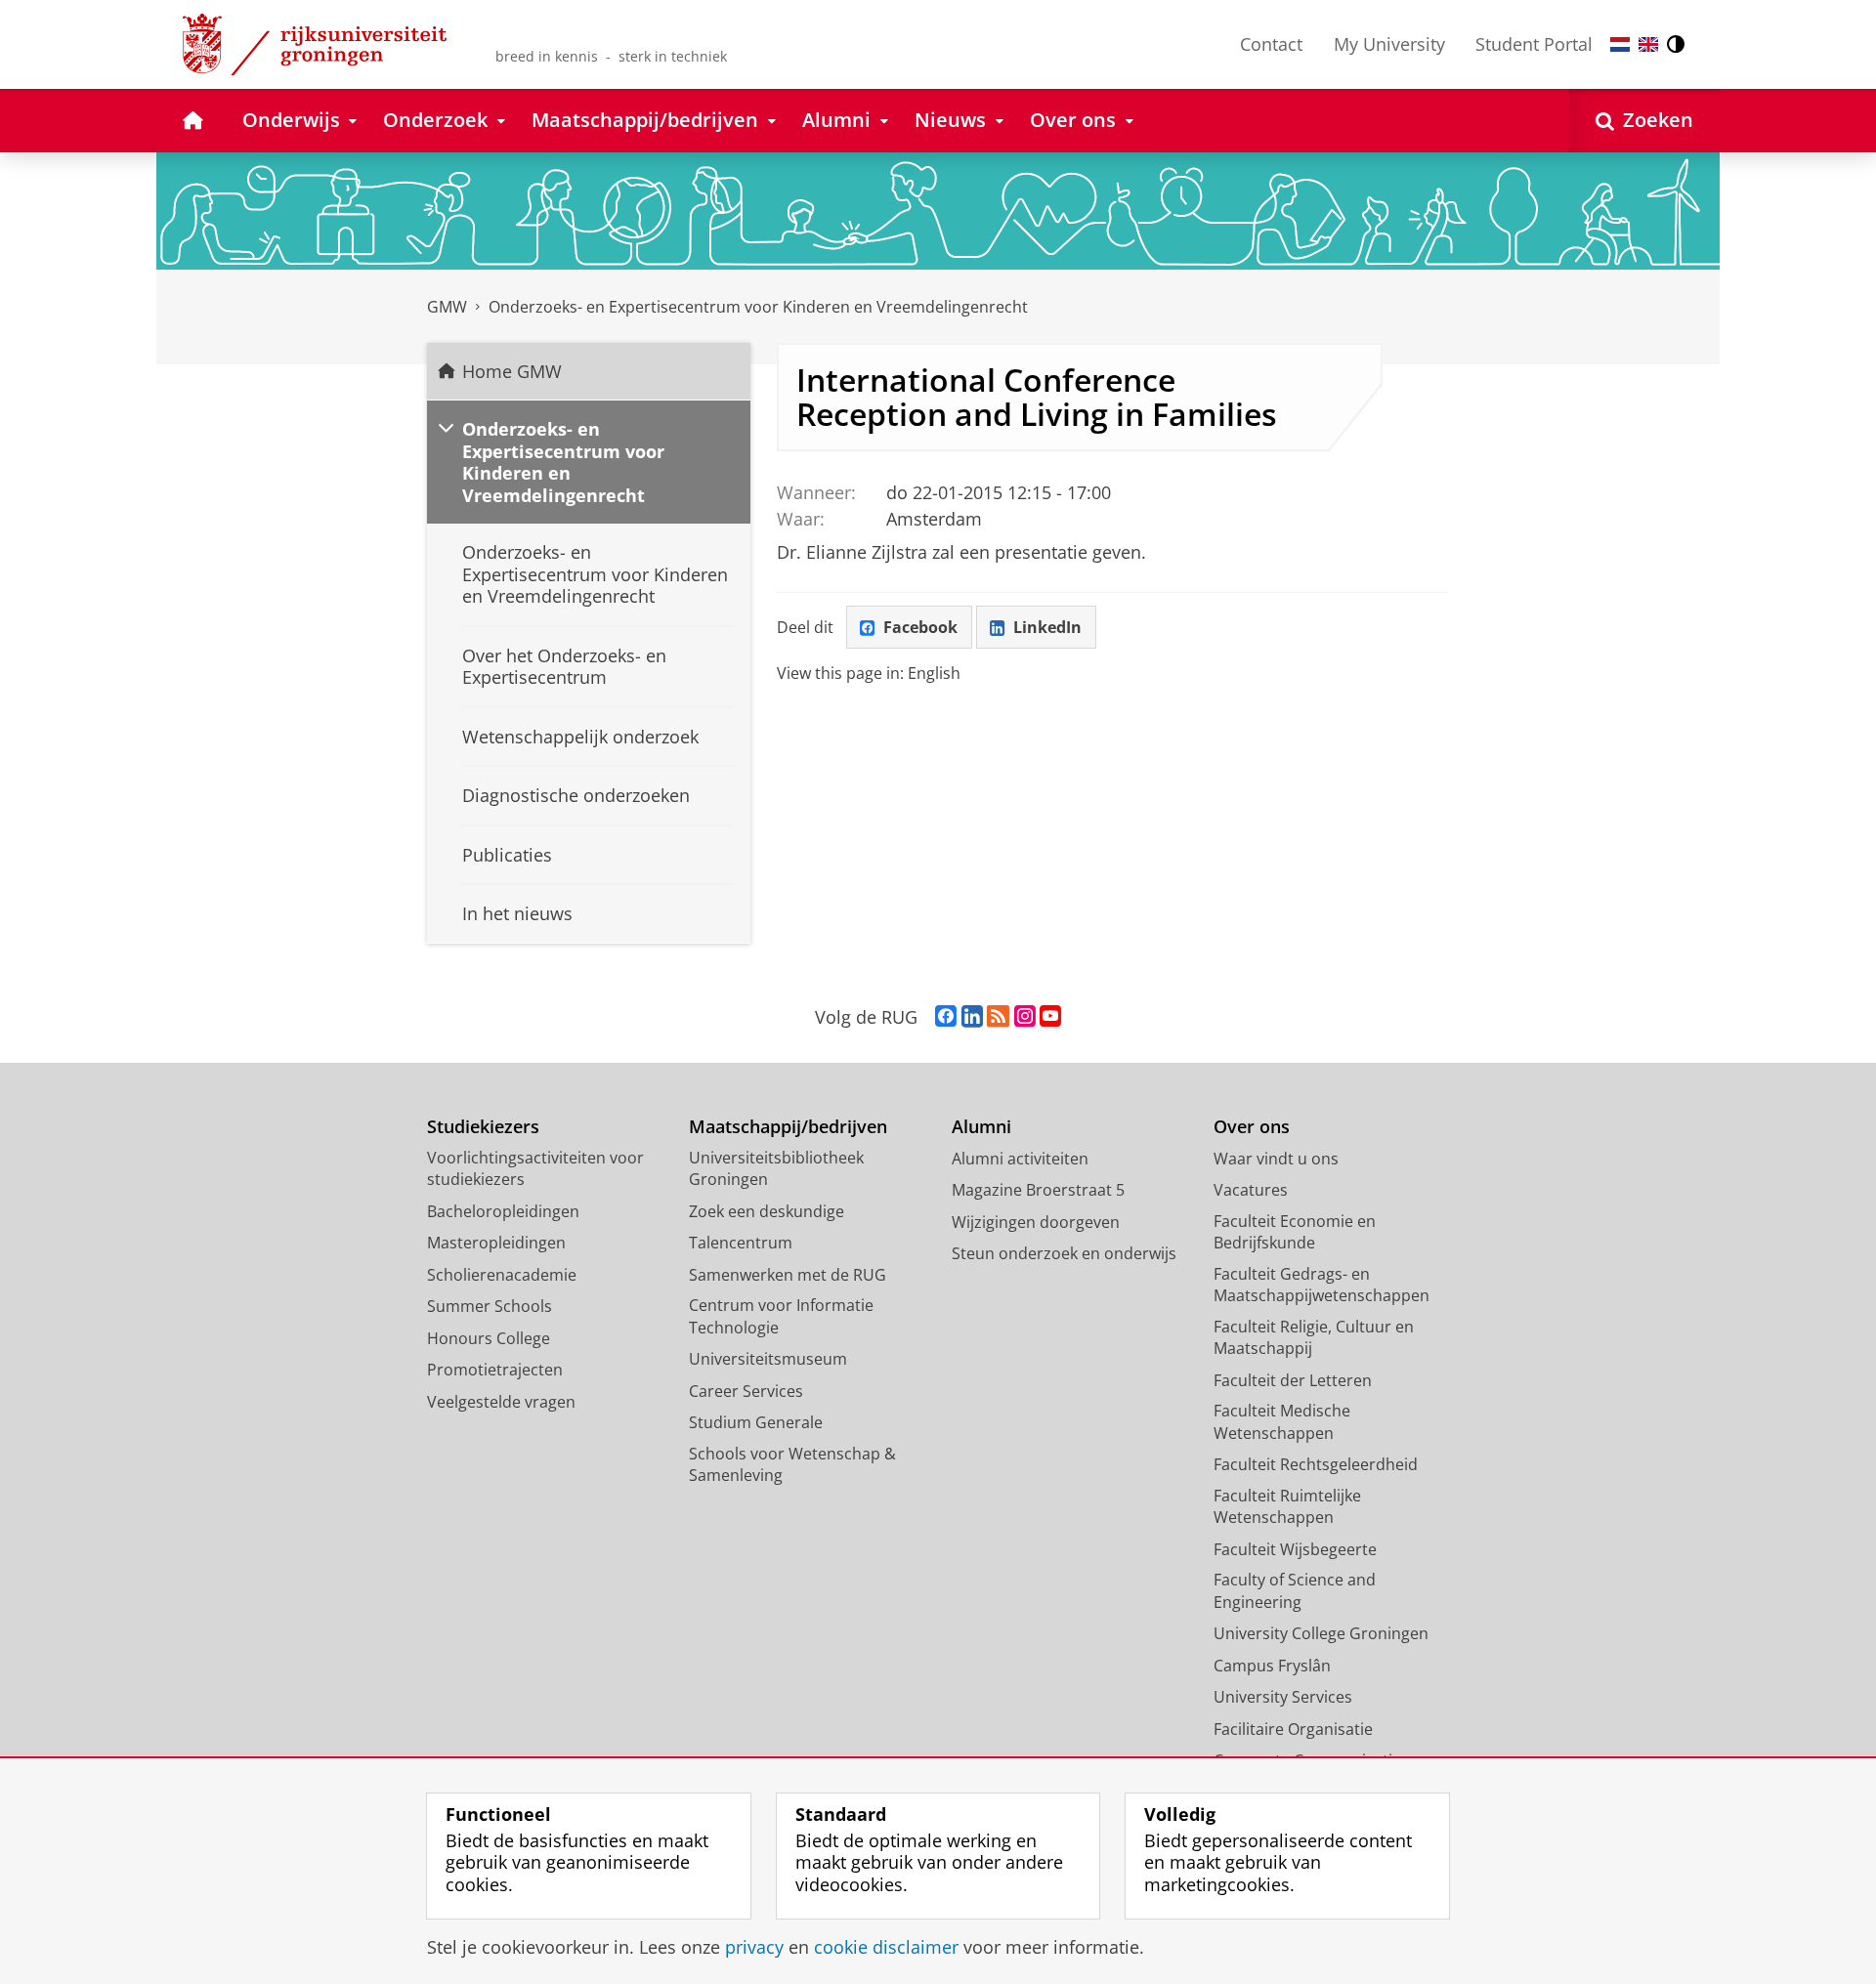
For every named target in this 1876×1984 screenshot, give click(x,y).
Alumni (981, 1127)
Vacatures (1251, 1190)
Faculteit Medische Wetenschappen (1282, 1422)
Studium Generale (756, 1422)
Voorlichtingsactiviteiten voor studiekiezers (535, 1169)
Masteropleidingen (496, 1243)
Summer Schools (490, 1306)
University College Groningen (1321, 1633)
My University (1389, 44)
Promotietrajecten (495, 1370)
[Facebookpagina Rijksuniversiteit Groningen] (946, 1017)
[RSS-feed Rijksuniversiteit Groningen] (998, 1017)
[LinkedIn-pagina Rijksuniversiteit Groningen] (972, 1017)
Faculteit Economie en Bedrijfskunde (1295, 1232)
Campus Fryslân (1272, 1666)
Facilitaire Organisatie (1293, 1729)
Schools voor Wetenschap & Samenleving (792, 1465)
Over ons (1252, 1127)
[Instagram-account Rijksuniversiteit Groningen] (1025, 1017)
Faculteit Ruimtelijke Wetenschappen (1287, 1507)
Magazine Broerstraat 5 (1038, 1190)
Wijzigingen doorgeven (1036, 1222)
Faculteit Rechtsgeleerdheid (1316, 1464)
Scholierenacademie (502, 1275)
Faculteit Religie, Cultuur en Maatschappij (1314, 1338)
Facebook (920, 627)
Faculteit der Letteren (1293, 1380)
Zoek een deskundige (767, 1211)
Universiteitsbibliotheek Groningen (776, 1169)
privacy (754, 1947)
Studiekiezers (483, 1127)
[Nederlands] (1620, 44)
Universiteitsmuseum (768, 1359)
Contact (1271, 44)
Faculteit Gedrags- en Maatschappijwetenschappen (1322, 1285)
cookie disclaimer (886, 1947)
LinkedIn (1047, 627)
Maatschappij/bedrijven (788, 1127)
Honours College (489, 1338)
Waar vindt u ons (1276, 1159)
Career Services (746, 1391)
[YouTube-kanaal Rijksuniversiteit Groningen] (1050, 1017)
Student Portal (1534, 44)
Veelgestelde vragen (501, 1402)
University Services (1283, 1697)
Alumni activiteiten (1020, 1159)
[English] (1648, 44)
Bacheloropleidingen (503, 1211)
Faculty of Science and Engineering (1295, 1591)
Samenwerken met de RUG (788, 1275)
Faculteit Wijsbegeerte (1295, 1549)
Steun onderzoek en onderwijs (1064, 1253)
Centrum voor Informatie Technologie (781, 1316)
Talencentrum (741, 1243)
